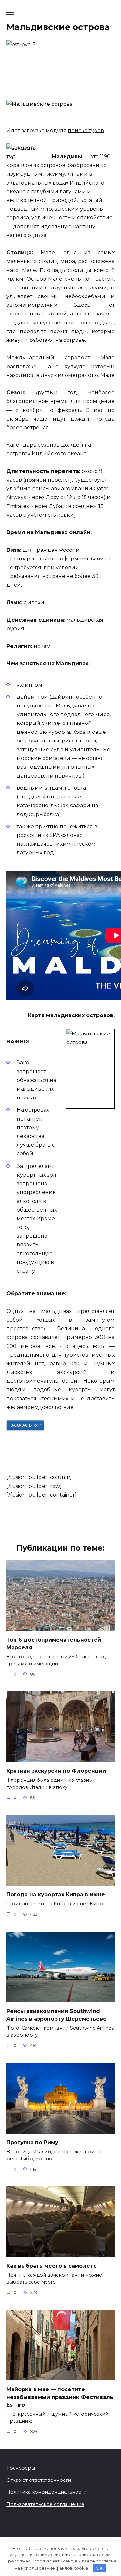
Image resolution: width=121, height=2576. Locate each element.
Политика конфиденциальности (46, 2492)
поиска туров (86, 130)
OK (99, 2568)
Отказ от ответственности (39, 2480)
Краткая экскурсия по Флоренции (56, 1771)
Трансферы (21, 2468)
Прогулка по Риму (32, 2142)
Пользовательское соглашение (45, 2504)
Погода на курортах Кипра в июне (56, 1894)
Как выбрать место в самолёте (52, 2266)
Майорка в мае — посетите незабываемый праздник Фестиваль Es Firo (60, 2397)
